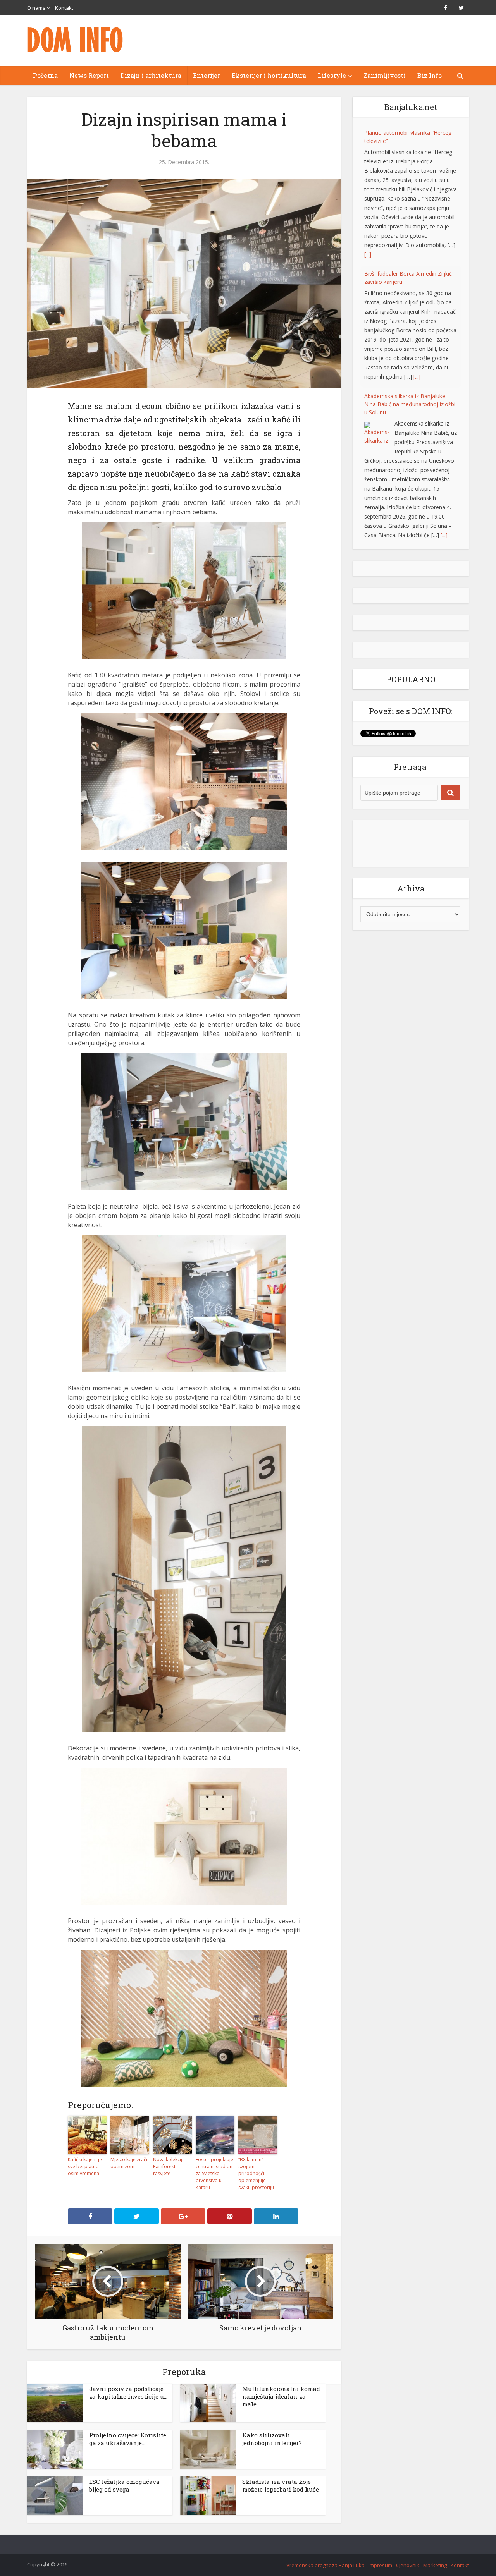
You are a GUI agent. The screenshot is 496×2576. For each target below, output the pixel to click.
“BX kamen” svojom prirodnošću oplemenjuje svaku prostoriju (256, 2173)
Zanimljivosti (385, 75)
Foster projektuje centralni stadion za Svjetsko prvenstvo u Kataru (214, 2173)
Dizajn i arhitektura (151, 75)
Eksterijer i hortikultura (269, 75)
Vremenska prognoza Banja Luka (325, 2565)
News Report (89, 75)
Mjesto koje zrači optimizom (129, 2163)
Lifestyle (332, 75)
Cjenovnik (408, 2565)
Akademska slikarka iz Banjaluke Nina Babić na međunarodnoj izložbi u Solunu (410, 404)
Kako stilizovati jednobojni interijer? (272, 2439)
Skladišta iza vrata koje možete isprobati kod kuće (281, 2485)
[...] (368, 254)
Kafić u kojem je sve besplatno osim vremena (85, 2166)
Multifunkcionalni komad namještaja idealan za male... (281, 2396)
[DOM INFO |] (76, 40)
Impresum (380, 2565)
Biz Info (430, 75)
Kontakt (64, 8)
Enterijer (207, 75)
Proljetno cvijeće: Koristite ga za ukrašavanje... (128, 2439)
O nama (36, 8)
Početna (45, 75)
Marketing (435, 2565)
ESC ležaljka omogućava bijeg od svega (124, 2485)
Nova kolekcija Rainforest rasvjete (169, 2166)
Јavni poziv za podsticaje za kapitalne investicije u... (128, 2392)
